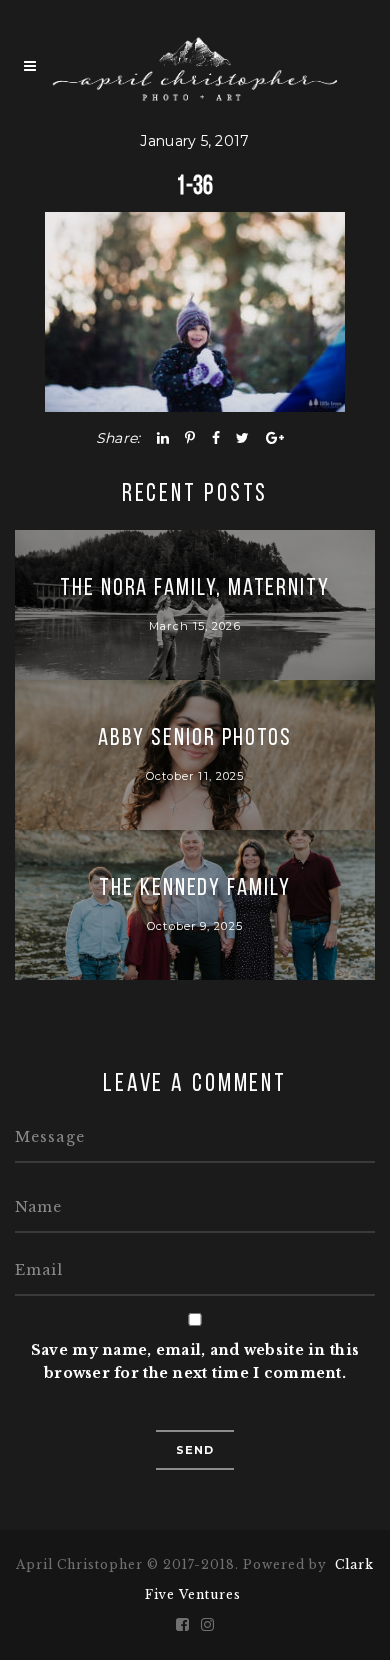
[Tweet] (242, 438)
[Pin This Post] (190, 438)
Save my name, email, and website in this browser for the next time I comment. (195, 1361)
